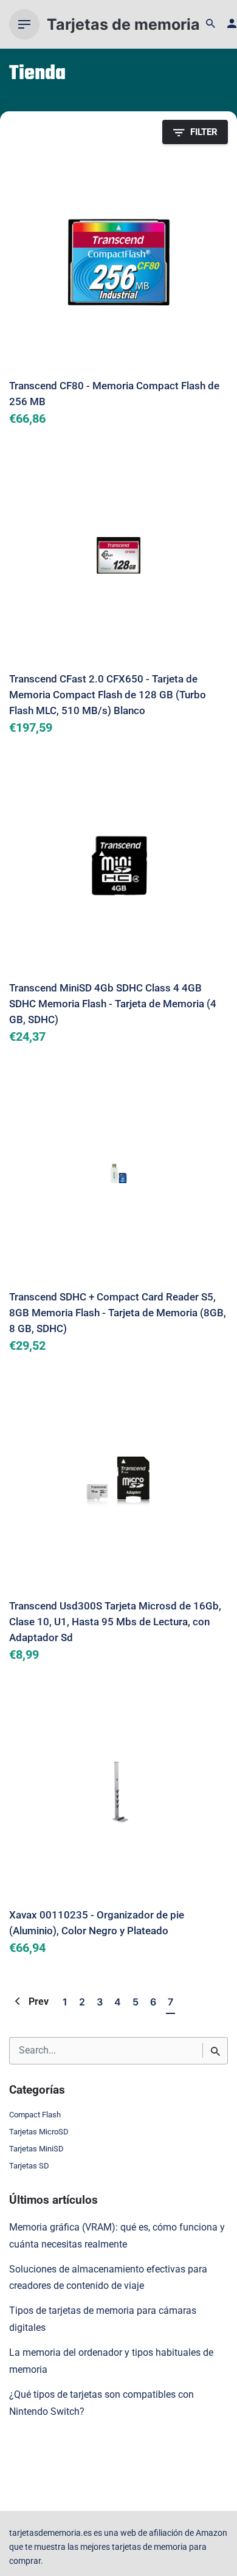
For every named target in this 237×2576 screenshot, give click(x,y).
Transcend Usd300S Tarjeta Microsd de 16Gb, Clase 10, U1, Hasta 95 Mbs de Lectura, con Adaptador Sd (115, 1622)
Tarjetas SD (29, 2166)
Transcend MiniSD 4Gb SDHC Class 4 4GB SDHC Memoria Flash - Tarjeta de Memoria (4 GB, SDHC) (113, 1004)
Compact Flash (35, 2115)
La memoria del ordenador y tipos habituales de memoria (111, 2361)
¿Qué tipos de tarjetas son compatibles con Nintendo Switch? (101, 2403)
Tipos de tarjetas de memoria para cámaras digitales (103, 2319)
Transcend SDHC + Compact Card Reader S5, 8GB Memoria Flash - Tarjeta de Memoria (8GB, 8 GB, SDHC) (118, 1313)
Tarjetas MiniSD (36, 2149)
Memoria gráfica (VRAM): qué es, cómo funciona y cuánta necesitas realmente (117, 2236)
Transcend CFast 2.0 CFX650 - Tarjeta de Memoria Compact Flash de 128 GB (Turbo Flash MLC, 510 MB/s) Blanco (108, 695)
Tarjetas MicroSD (39, 2132)
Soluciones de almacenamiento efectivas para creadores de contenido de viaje (108, 2278)
